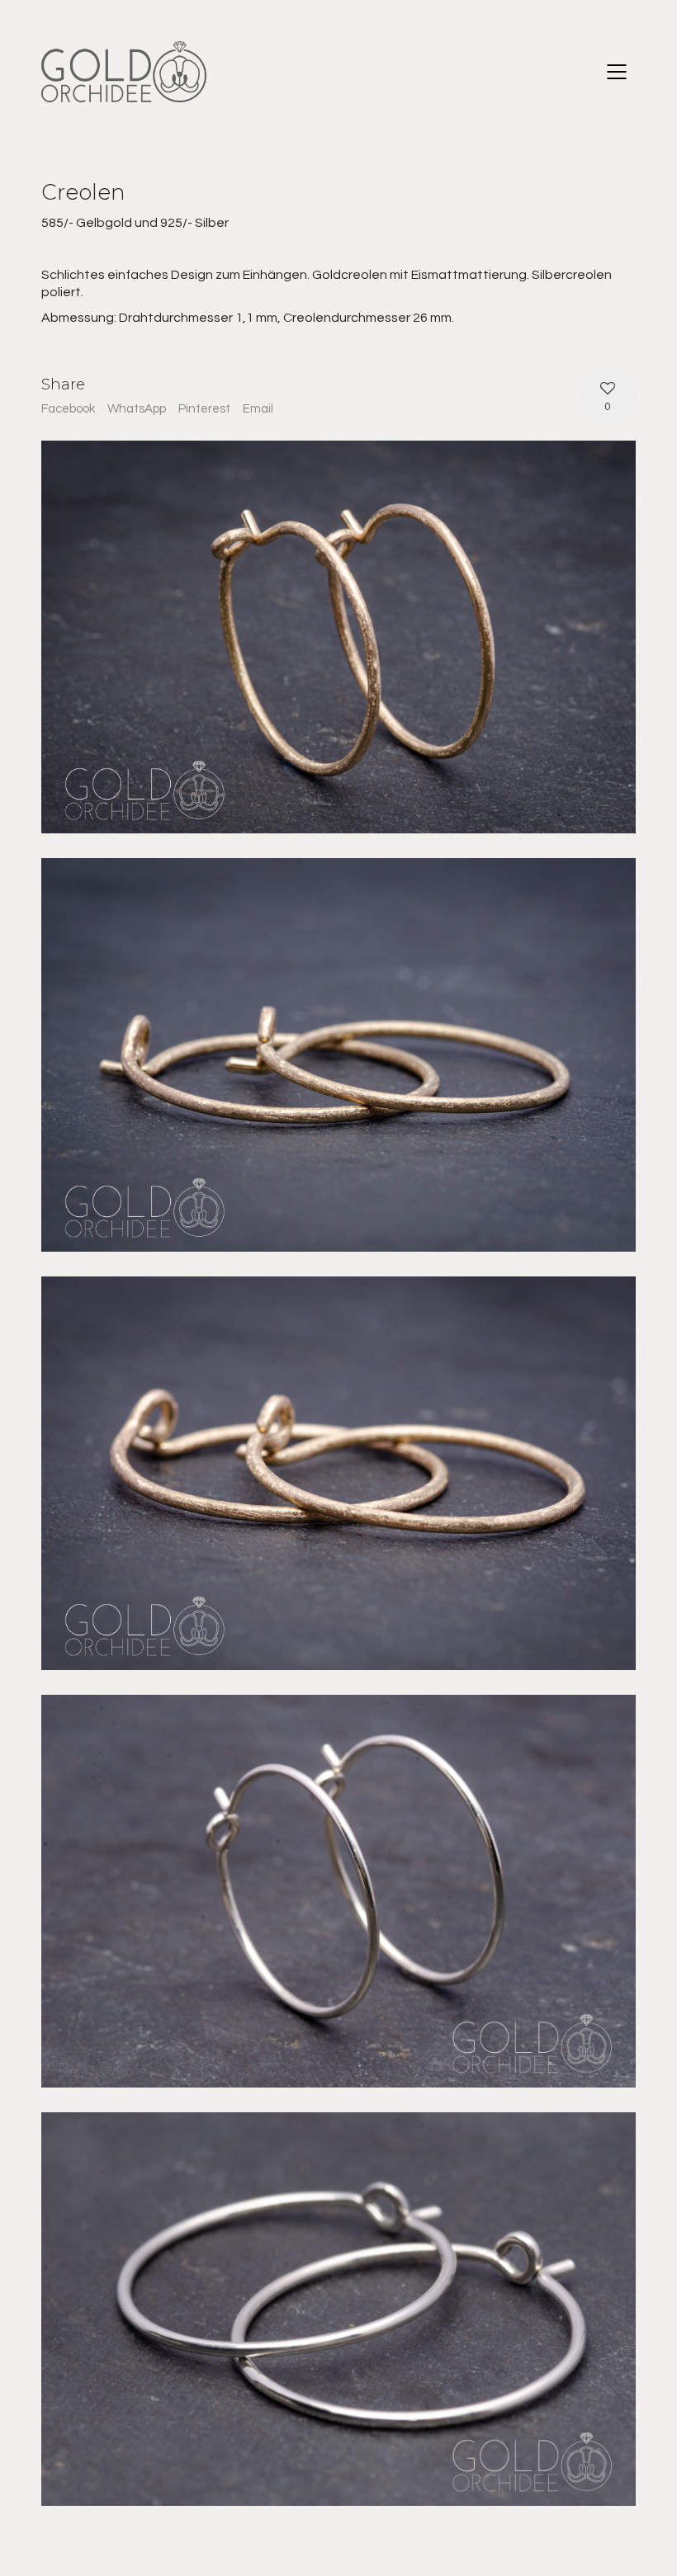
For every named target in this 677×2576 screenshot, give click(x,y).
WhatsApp (137, 409)
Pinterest (204, 409)
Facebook (68, 409)
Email (258, 409)
